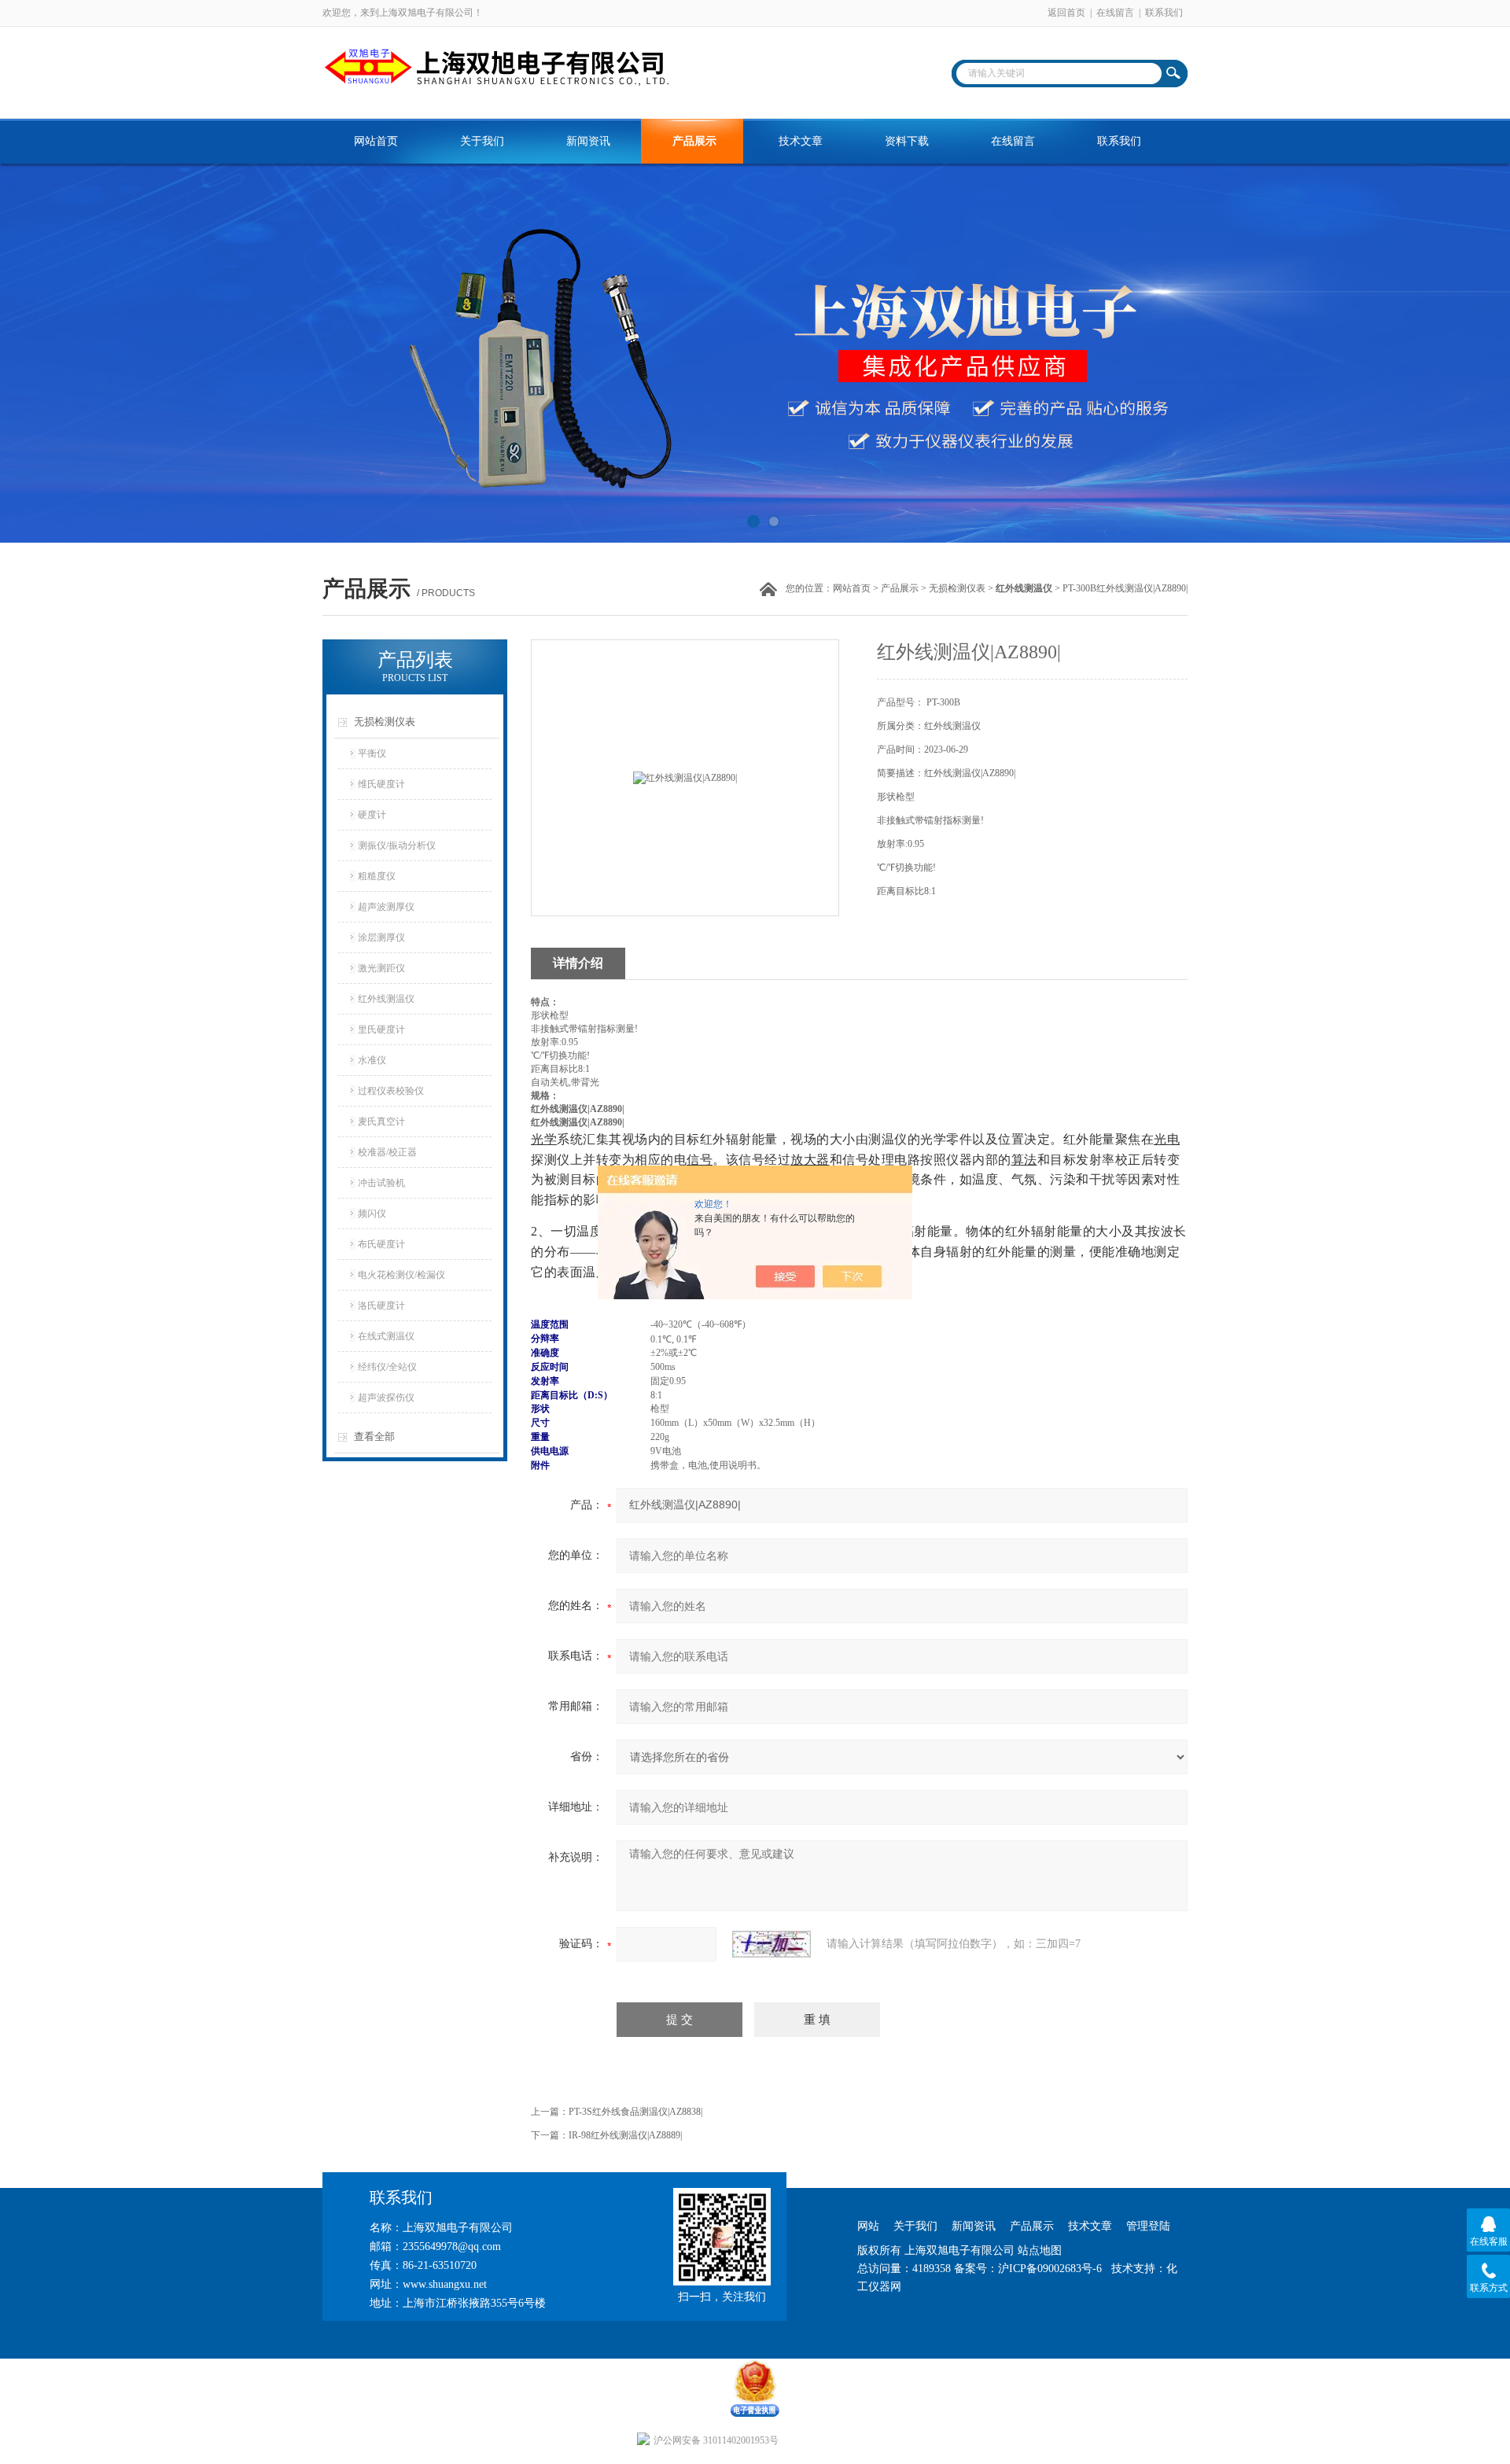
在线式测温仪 (386, 1336)
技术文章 (801, 141)
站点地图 (1040, 2250)
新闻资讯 (588, 141)
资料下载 (907, 141)
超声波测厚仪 (386, 907)
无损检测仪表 (957, 588)
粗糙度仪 (377, 876)
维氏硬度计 (381, 784)
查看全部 (374, 1436)
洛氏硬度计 (381, 1306)
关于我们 (482, 141)
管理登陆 (1148, 2226)
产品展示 (694, 141)
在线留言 (1115, 13)
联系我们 (1164, 13)
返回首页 (1066, 13)
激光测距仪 (381, 968)
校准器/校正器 (387, 1152)
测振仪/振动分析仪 (397, 845)
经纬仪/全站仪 (387, 1367)
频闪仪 (372, 1214)
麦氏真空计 (381, 1122)
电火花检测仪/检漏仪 (401, 1275)
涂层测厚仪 (381, 937)
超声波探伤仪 (386, 1398)
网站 (868, 2226)
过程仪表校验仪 (391, 1091)
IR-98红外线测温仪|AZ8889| (625, 2135)
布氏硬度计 (381, 1244)
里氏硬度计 (381, 1029)
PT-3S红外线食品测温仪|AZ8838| (635, 2112)
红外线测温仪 (386, 999)
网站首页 (376, 141)
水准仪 (372, 1060)
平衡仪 (372, 753)
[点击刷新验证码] (772, 1944)
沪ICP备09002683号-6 (1050, 2269)
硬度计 (372, 815)
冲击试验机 (381, 1183)
